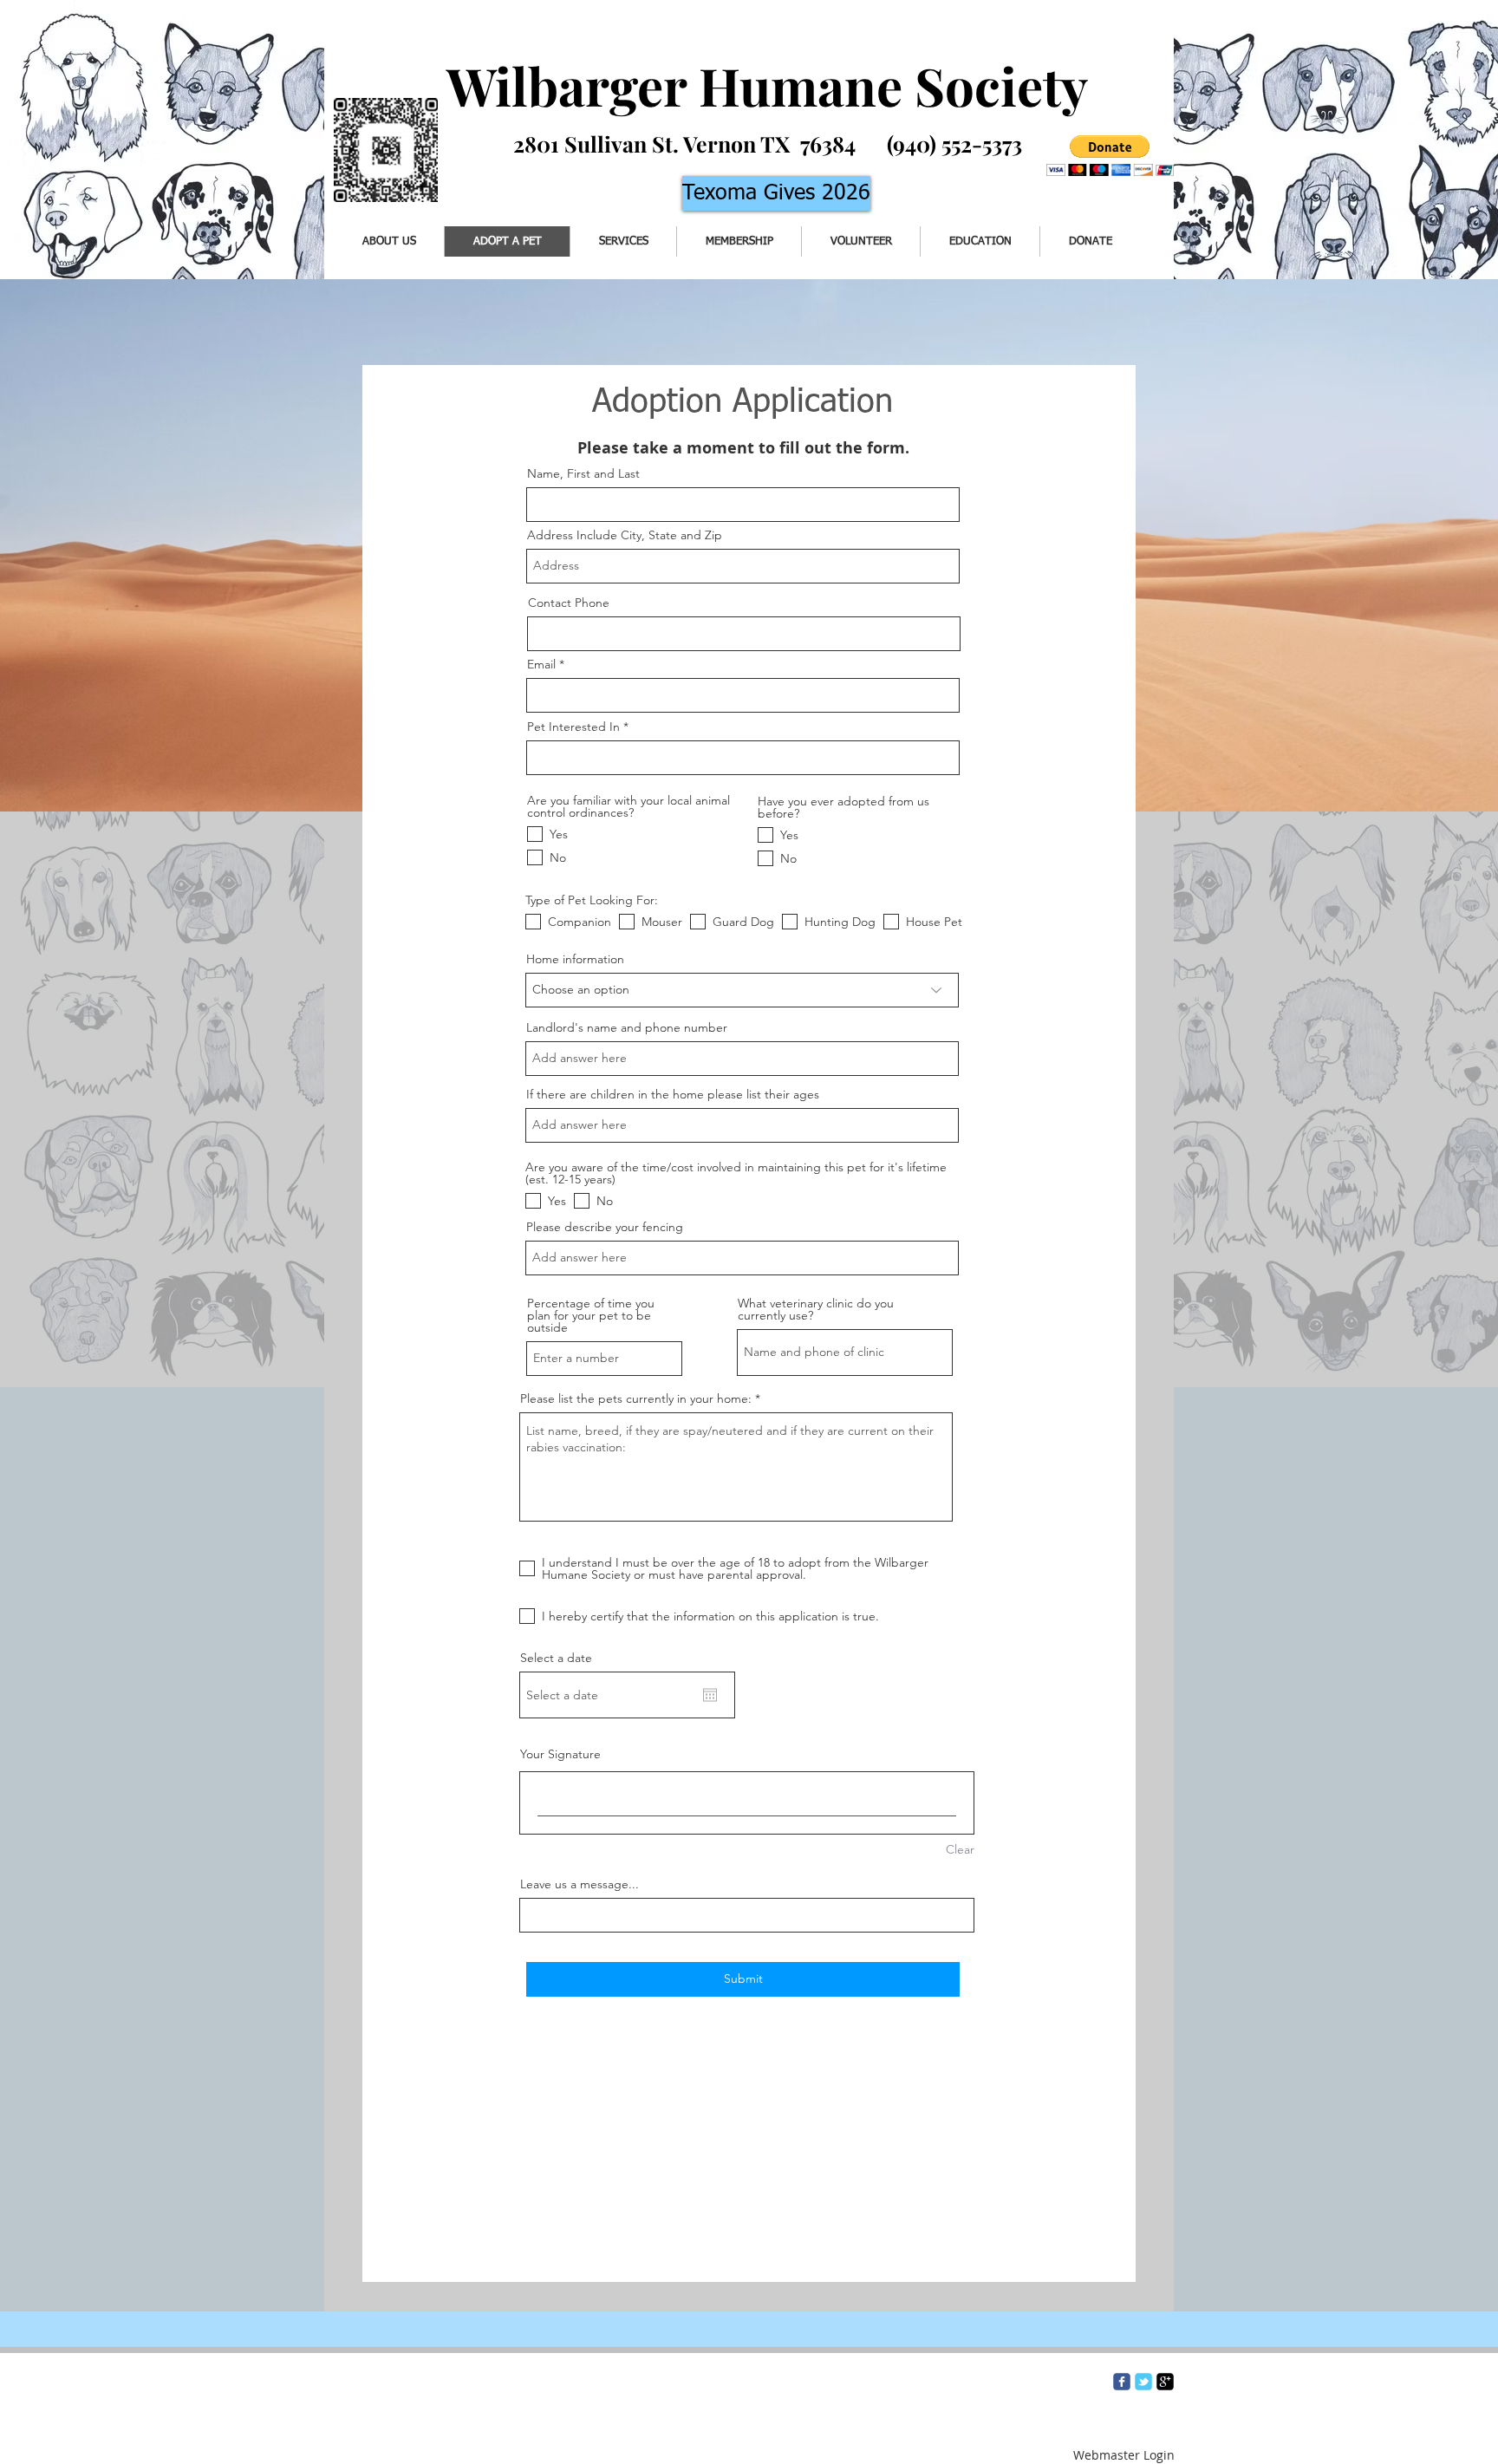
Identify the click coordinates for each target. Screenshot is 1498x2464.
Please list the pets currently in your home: (636, 1398)
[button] (1110, 156)
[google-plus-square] (1165, 2382)
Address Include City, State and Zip (625, 535)
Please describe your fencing (605, 1227)
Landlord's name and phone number (627, 1027)
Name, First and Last (583, 473)
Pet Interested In (573, 727)
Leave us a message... (580, 1884)
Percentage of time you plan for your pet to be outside (591, 1315)
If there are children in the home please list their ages (673, 1094)
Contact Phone (569, 603)
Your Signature (560, 1754)
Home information (575, 959)
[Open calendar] (710, 1695)
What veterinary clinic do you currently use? (816, 1309)
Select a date (556, 1658)
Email (541, 664)
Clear (960, 1849)
